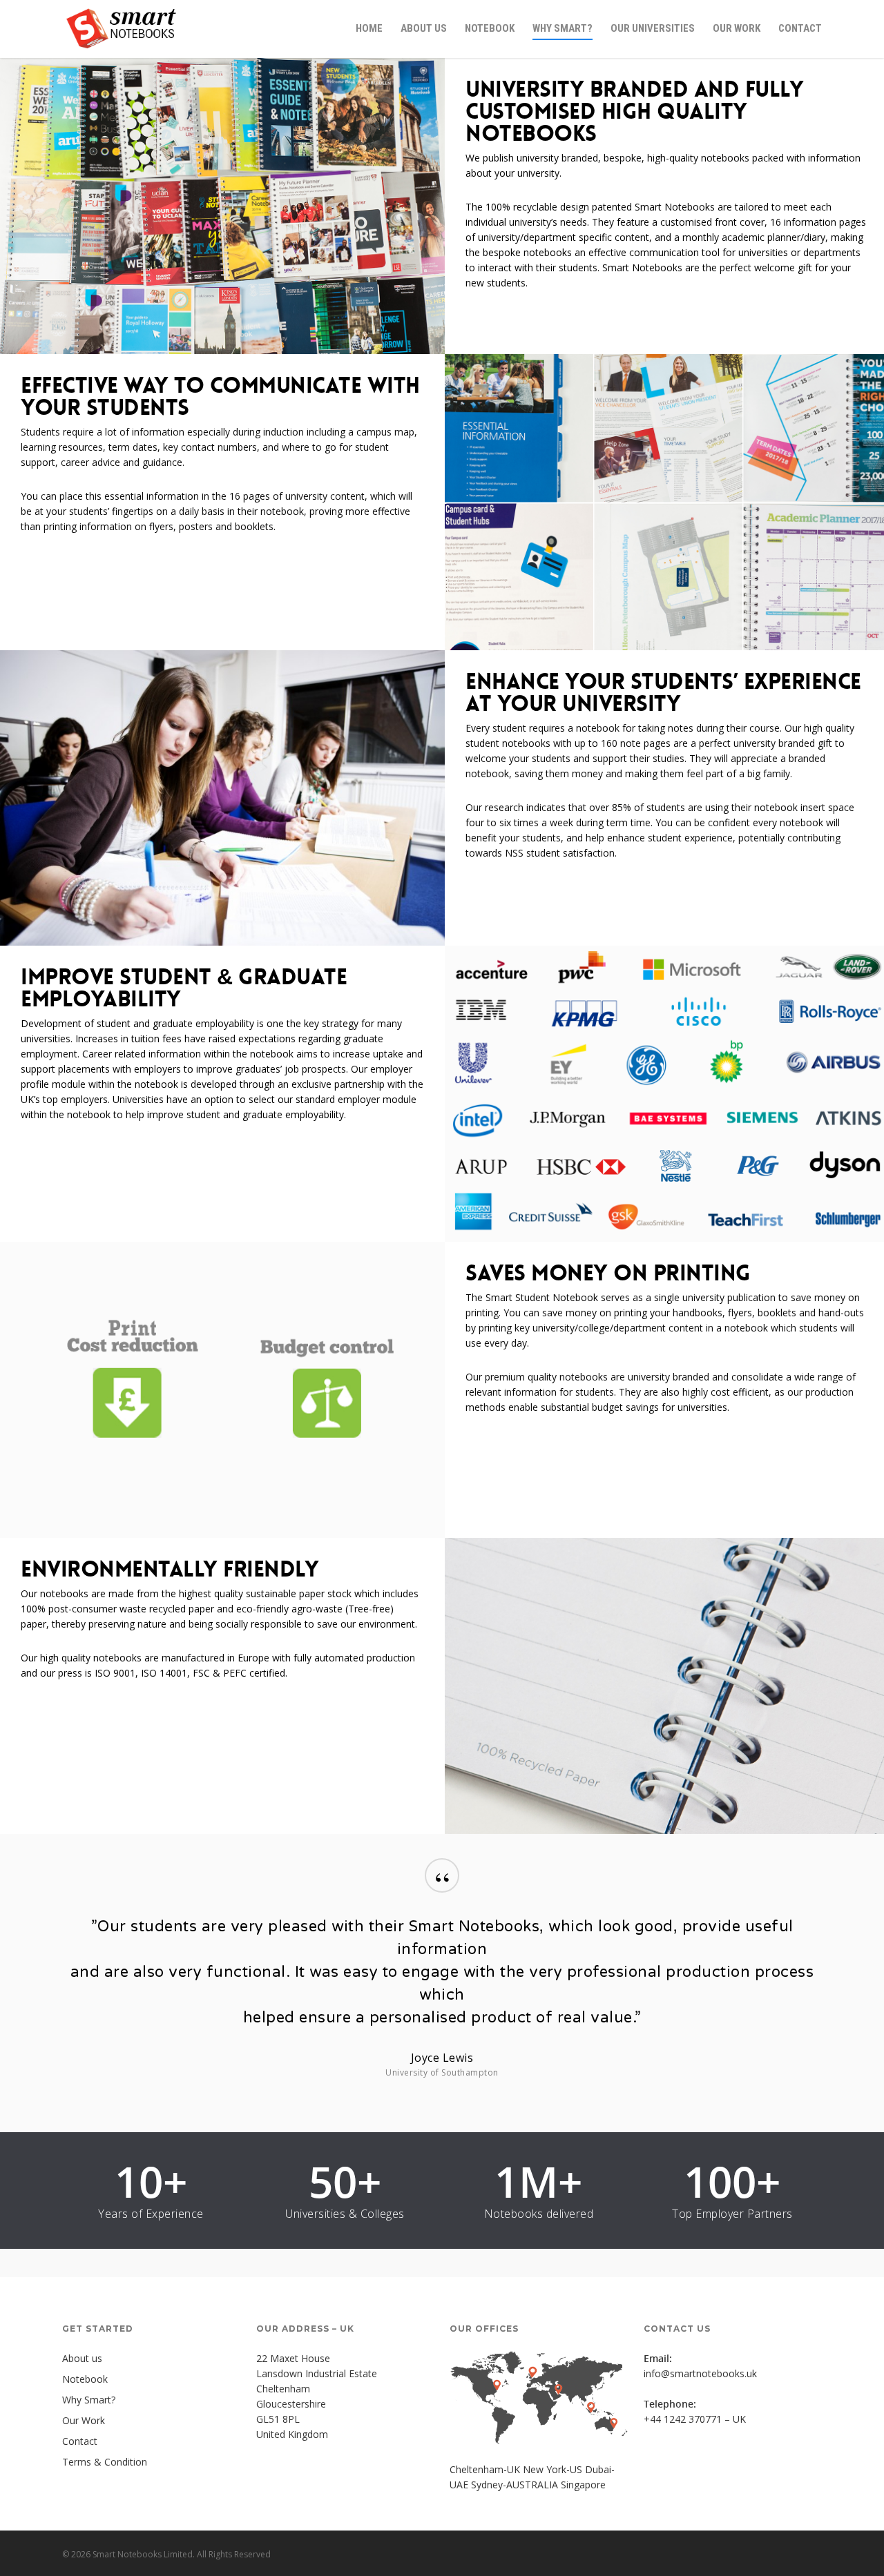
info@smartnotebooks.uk (700, 2373)
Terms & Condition (105, 2462)
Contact (800, 28)
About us (424, 28)
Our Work (737, 28)
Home (369, 28)
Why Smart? (563, 28)
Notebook (490, 28)
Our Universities (653, 28)
